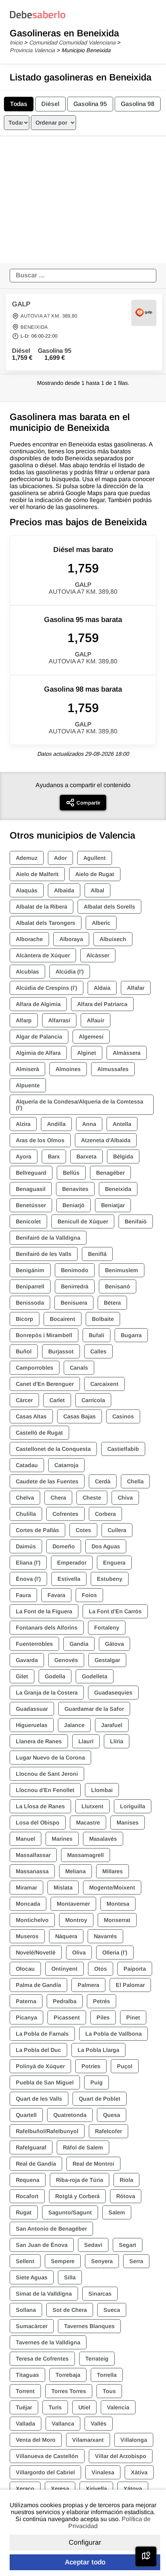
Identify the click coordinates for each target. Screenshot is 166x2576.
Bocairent (63, 1319)
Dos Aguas (106, 1546)
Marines (62, 1839)
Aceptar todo (85, 2562)
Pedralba (65, 2001)
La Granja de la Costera (47, 1693)
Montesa (118, 1904)
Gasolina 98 (138, 104)
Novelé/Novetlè (36, 1952)
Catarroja (66, 1465)
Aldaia (102, 988)
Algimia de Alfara (38, 1053)
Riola (126, 2180)
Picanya (26, 2017)
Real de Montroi (93, 2164)
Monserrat (117, 1920)
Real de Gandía (36, 2164)
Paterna (26, 2001)
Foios (89, 1595)
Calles (98, 1351)
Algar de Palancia (39, 1037)
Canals (79, 1368)
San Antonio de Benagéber (51, 2229)
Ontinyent (64, 1969)
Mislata (63, 1888)
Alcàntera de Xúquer (43, 955)
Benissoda (30, 1303)
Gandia (79, 1644)
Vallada (25, 2424)
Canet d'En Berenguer (45, 1384)
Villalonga (134, 2440)
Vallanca (63, 2424)
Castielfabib (123, 1449)
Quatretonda (70, 2115)
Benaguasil (31, 1189)
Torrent (25, 2391)
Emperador (72, 1563)
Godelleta (95, 1676)
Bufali (97, 1335)
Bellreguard (31, 1173)
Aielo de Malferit (37, 874)
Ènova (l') (28, 1579)
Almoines (68, 1069)
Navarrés (105, 1936)
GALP (21, 304)
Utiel (84, 2407)
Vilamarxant (88, 2440)
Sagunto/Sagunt (70, 2212)
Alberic (101, 923)
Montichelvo (32, 1920)
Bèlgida (123, 1156)
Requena (28, 2180)
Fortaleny (107, 1628)
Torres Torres (69, 2391)
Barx (54, 1156)
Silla (70, 2277)
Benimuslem (122, 1270)
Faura (23, 1595)
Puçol (125, 2066)
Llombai (102, 1790)
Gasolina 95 (90, 104)
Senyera (102, 2261)
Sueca (112, 2310)
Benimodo (75, 1270)
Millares (113, 1871)
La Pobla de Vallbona (113, 2034)
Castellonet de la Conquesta (53, 1449)
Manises (128, 1823)
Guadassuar (32, 1709)
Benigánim (30, 1270)
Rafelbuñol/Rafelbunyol (47, 2131)
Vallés (99, 2424)
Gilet (22, 1676)
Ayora (24, 1156)
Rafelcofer (108, 2131)
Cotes (83, 1530)
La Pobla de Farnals (42, 2034)
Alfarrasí (59, 1020)
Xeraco (25, 2489)
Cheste (92, 1498)
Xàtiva (139, 2472)
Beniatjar (113, 1205)
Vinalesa (103, 2472)
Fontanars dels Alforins (47, 1628)
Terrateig (97, 2359)
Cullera (117, 1530)
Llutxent (92, 1806)
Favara (56, 1595)
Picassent (67, 2017)
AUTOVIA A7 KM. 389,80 (49, 316)
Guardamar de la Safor (94, 1709)
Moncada (28, 1904)
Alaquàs (27, 890)
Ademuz (27, 858)
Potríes (91, 2066)
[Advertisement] (83, 200)
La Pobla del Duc (38, 2050)
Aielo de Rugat (95, 874)
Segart (128, 2245)
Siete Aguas (32, 2277)
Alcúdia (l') (70, 972)
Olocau (25, 1969)
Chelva (25, 1498)
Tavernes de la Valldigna (48, 2342)
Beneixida (118, 1189)
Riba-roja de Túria (80, 2180)
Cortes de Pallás (37, 1530)
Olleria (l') (115, 1952)
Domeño (64, 1546)
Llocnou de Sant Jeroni (47, 1774)
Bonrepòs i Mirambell (44, 1335)
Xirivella (96, 2489)
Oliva (79, 1952)
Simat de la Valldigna (44, 2294)
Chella (135, 1481)
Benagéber (110, 1173)
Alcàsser (98, 955)
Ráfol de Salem (83, 2147)
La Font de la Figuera (44, 1611)
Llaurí (86, 1741)
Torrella (107, 2375)
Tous (109, 2391)
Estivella (69, 1579)
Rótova (126, 2196)
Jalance (74, 1725)
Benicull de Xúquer (83, 1221)
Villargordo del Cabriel (45, 2472)
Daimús (26, 1546)
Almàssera (127, 1053)
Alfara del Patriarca (102, 1004)
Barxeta (86, 1156)
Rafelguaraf (31, 2147)
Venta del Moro (36, 2440)
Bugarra (131, 1335)
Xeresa (60, 2489)
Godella (55, 1676)
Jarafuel (112, 1725)
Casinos (123, 1416)
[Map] (146, 2556)
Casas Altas (31, 1416)
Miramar (26, 1888)
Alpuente (28, 1085)
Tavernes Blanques (89, 2326)
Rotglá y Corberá (77, 2196)
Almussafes (113, 1069)
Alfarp (24, 1020)
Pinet (133, 2017)
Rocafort (27, 2196)
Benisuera (74, 1303)
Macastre (88, 1823)
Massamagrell (86, 1855)
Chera (58, 1498)
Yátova (133, 2489)
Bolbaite (103, 1319)
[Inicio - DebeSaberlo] (38, 18)
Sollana (26, 2310)
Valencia (118, 2407)
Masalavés (103, 1839)
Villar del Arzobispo (121, 2456)
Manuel (25, 1839)
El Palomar (130, 1985)
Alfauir (96, 1020)
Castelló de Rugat (39, 1433)
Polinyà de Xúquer (40, 2066)
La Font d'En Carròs (115, 1611)
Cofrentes (65, 1514)
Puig (97, 2082)
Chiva (125, 1498)
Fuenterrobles (34, 1644)
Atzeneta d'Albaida (106, 1140)
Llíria (117, 1741)
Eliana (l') (28, 1563)
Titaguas (27, 2375)
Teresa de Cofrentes (42, 2359)
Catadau (27, 1465)
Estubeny (110, 1579)
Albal (97, 890)
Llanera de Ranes (39, 1741)
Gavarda (27, 1660)
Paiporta (135, 1969)
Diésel (50, 104)
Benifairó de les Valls (44, 1254)
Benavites (75, 1189)
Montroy (76, 1920)
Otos (101, 1969)
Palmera (88, 1985)
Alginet (87, 1053)
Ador (60, 858)
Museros (27, 1936)
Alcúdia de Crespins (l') (47, 988)
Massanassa (32, 1871)
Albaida (64, 890)
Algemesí (91, 1037)
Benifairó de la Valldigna (48, 1238)
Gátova (114, 1644)
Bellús (71, 1173)
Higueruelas (32, 1725)
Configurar (85, 2542)
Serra (136, 2261)
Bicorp (25, 1319)
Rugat (24, 2212)
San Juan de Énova (42, 2245)
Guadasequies (113, 1693)
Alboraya (71, 939)
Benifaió (136, 1221)
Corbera (105, 1514)
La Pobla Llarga (98, 2050)
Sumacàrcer (32, 2326)
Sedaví (93, 2245)
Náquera (66, 1936)
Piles (103, 2017)
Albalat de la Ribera (41, 907)
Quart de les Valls (39, 2099)
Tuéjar (24, 2407)
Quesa (112, 2115)
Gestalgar (107, 1660)
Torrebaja (68, 2375)
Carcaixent (104, 1384)
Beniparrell (30, 1286)
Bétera (112, 1303)
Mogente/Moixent (112, 1888)
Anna (89, 1124)
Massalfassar (33, 1855)
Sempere (63, 2261)
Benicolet (28, 1221)
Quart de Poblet (100, 2099)
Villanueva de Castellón (47, 2456)
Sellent (25, 2261)
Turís (55, 2407)
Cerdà (103, 1481)
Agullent (95, 858)
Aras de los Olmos (40, 1140)
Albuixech (113, 939)
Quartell (26, 2115)
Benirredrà (75, 1286)
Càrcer (24, 1400)
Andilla (56, 1124)
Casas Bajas (80, 1416)
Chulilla (26, 1514)
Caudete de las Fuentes (47, 1481)
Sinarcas (100, 2294)
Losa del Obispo (38, 1823)
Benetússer (31, 1205)
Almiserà (27, 1069)
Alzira (23, 1124)
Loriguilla (133, 1806)
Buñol (24, 1351)
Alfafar (136, 988)
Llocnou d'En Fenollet (45, 1790)
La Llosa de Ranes (40, 1806)
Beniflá (97, 1254)
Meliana (75, 1871)
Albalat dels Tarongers (46, 923)
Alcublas (27, 972)
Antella (122, 1124)
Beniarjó (74, 1205)
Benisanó (118, 1286)
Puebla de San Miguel (45, 2082)
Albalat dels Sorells (109, 907)
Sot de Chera (70, 2310)
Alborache (29, 939)
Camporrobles (35, 1368)
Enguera (114, 1563)
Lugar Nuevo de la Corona (50, 1758)
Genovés (66, 1660)
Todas (19, 104)
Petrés (102, 2001)
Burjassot (61, 1351)
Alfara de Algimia (38, 1004)
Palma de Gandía (38, 1985)
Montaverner (73, 1904)
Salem (117, 2212)
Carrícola (93, 1400)
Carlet (57, 1400)
